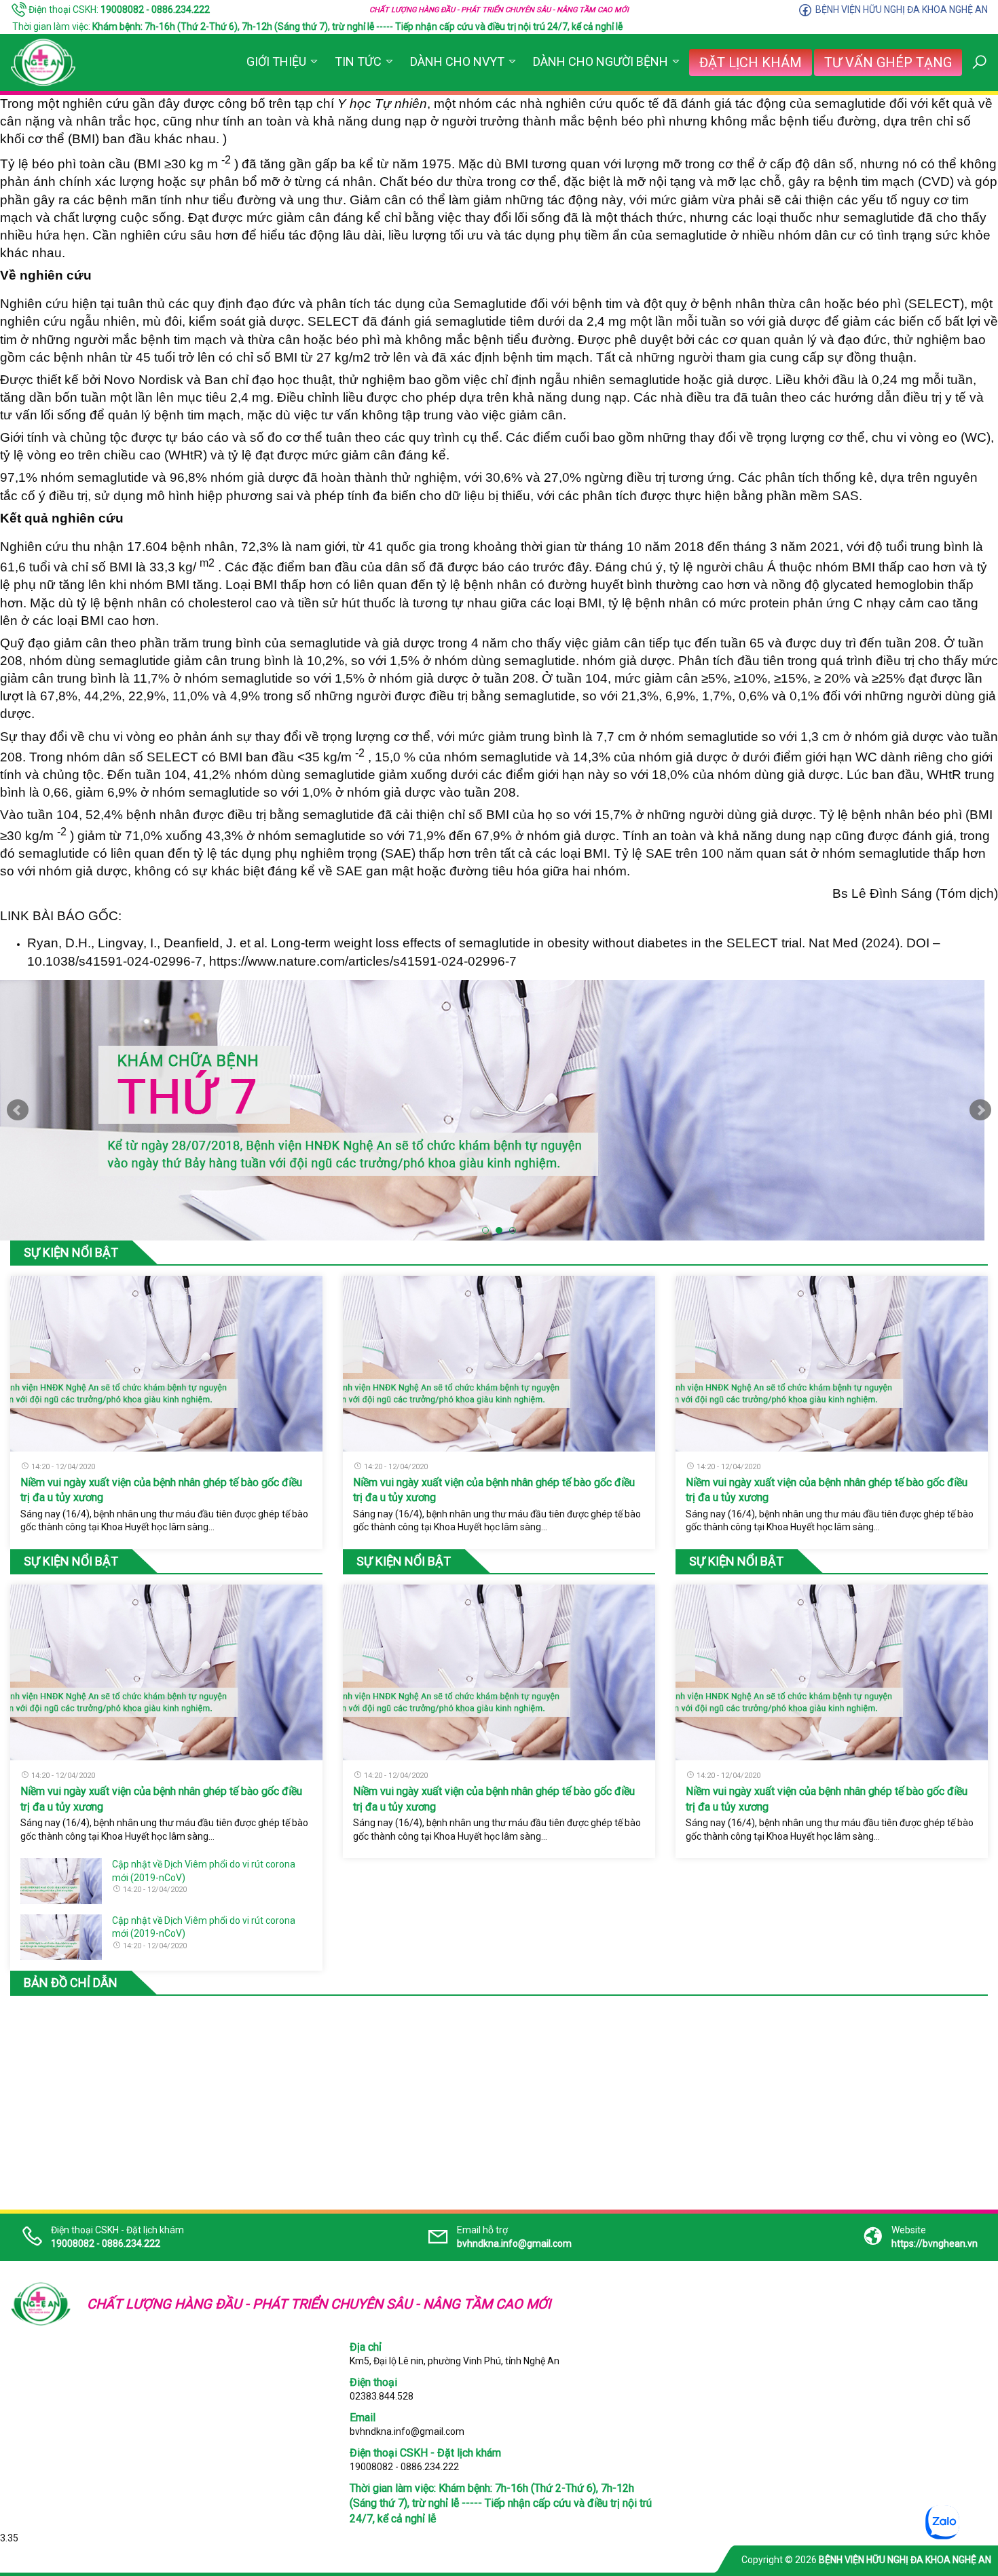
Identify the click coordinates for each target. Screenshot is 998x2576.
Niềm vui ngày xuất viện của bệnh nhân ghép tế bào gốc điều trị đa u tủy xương (161, 1490)
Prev (18, 1110)
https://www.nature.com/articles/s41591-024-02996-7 (363, 961)
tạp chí (361, 103)
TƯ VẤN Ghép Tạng (888, 62)
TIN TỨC (358, 61)
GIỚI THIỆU (276, 61)
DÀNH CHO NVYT (457, 61)
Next (980, 1110)
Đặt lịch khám (751, 62)
